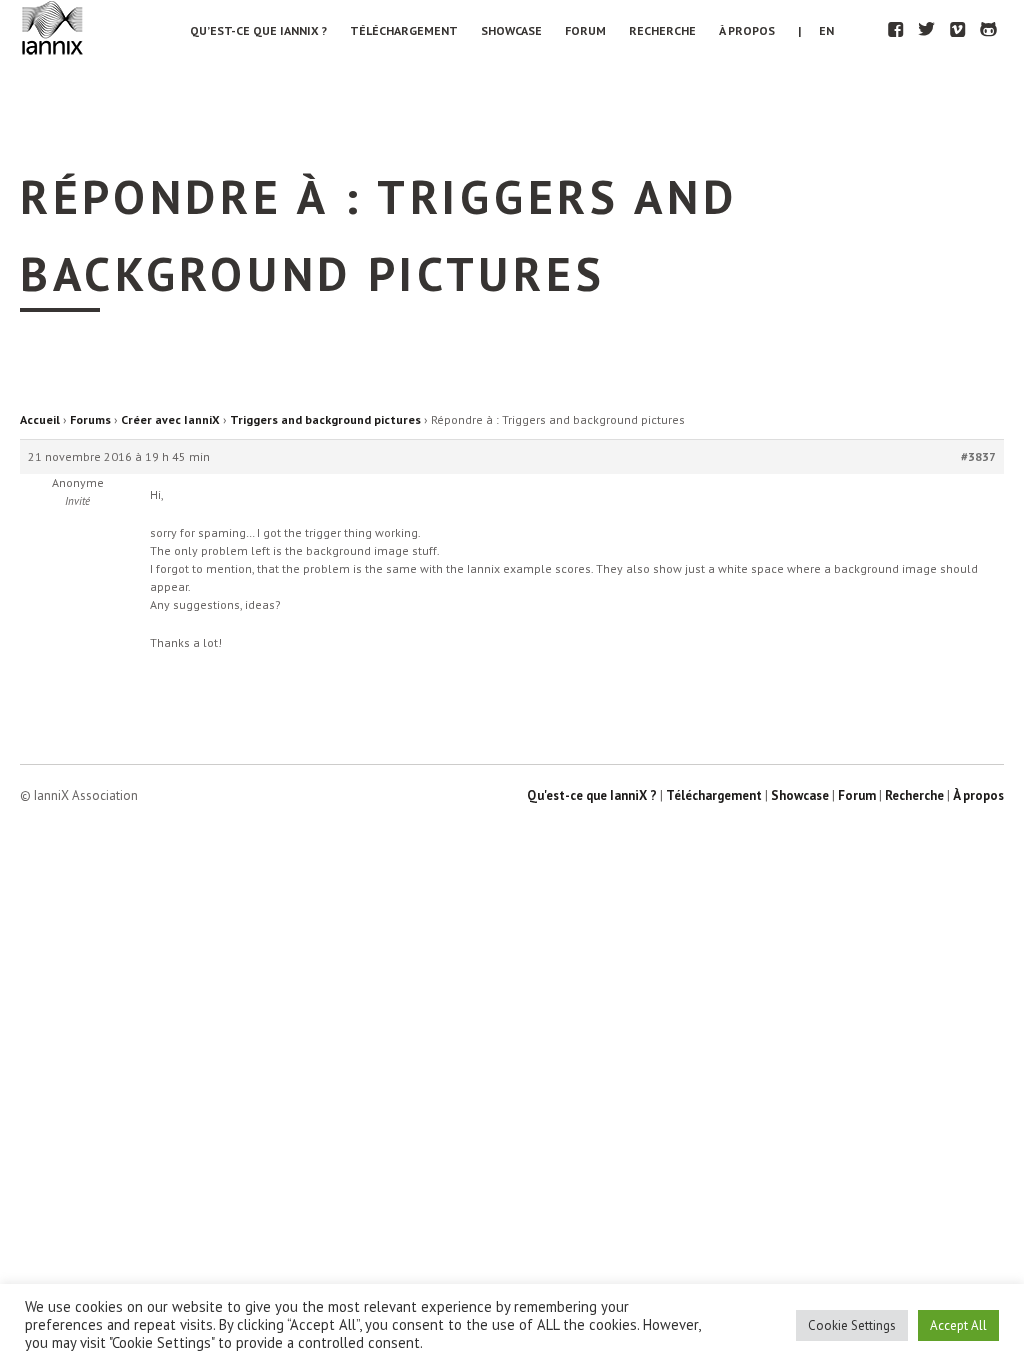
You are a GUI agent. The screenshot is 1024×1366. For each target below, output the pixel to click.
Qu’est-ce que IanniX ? (258, 30)
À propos (747, 30)
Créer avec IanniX (170, 419)
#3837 (978, 456)
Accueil (40, 419)
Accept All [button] (958, 1325)
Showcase (511, 30)
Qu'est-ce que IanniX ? (592, 795)
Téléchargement (404, 30)
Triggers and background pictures (325, 419)
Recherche (662, 30)
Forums (90, 419)
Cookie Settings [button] (852, 1325)
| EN (816, 30)
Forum (585, 30)
